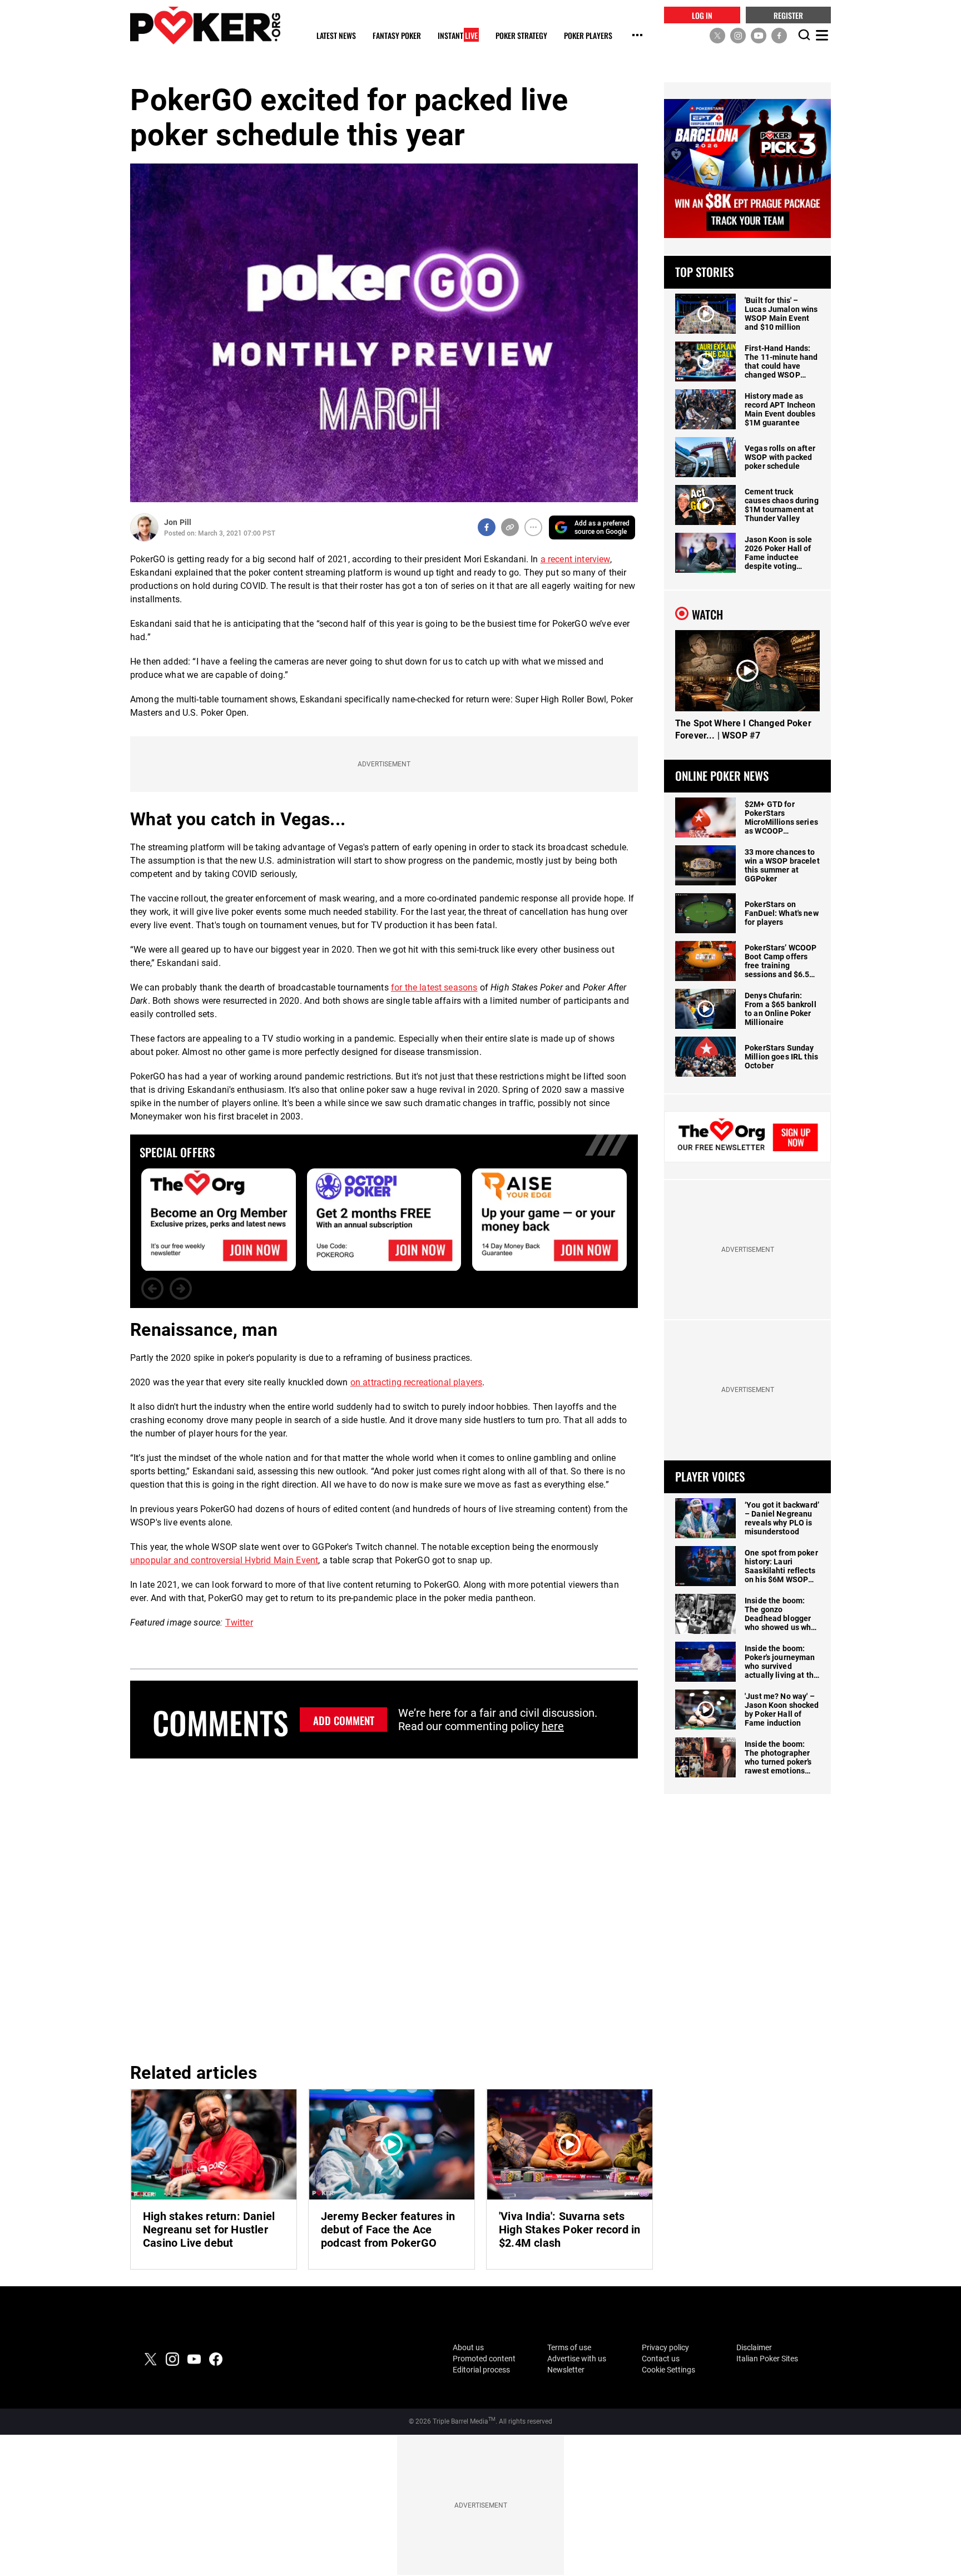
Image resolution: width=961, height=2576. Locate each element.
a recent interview (575, 559)
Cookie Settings (668, 2370)
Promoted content (484, 2359)
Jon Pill (178, 522)
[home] (205, 25)
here (553, 1726)
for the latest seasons (434, 987)
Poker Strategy (521, 36)
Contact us (661, 2359)
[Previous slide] (152, 1289)
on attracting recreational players (416, 1382)
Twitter (239, 1623)
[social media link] (717, 35)
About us (468, 2347)
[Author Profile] (144, 527)
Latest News (336, 36)
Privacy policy (665, 2347)
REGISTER (788, 15)
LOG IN (702, 15)
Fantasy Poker (397, 36)
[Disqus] (384, 1909)
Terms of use (569, 2347)
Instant (458, 36)
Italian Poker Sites (767, 2359)
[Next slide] (181, 1289)
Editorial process (481, 2370)
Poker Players (588, 36)
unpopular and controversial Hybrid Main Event (224, 1560)
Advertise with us (577, 2359)
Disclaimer (754, 2347)
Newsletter (566, 2370)
